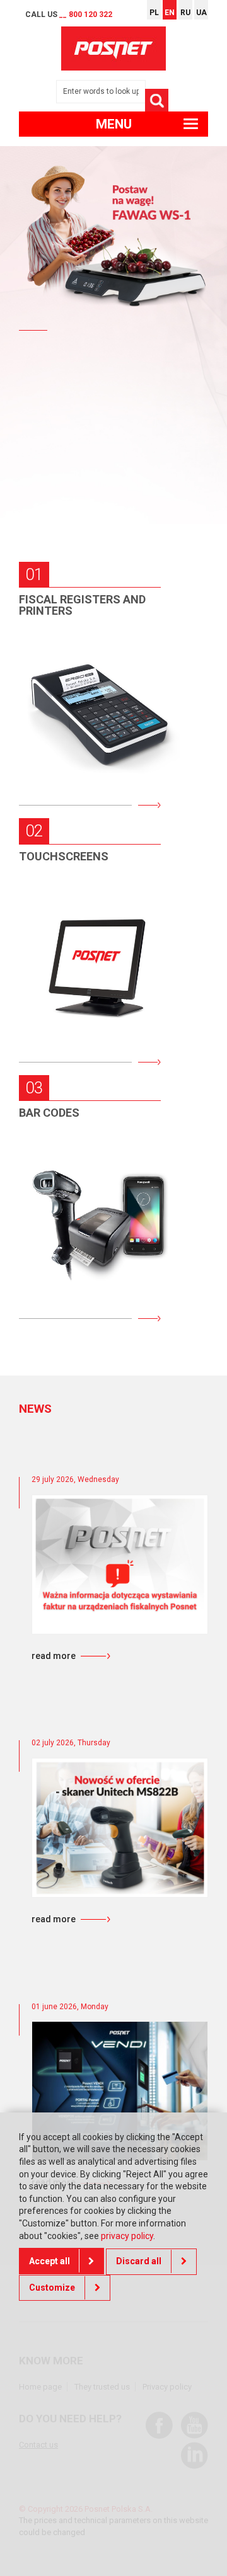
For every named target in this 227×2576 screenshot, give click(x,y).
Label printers (79, 1250)
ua (201, 13)
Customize (52, 2288)
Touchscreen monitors (71, 921)
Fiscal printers (81, 710)
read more (54, 1656)
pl (154, 13)
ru (185, 13)
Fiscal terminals (85, 749)
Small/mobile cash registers (86, 665)
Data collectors (85, 1171)
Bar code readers (87, 1211)
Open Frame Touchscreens (69, 1026)
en (170, 13)
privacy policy (127, 2236)
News (35, 1409)
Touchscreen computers (71, 973)
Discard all (139, 2261)
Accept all (49, 2261)
